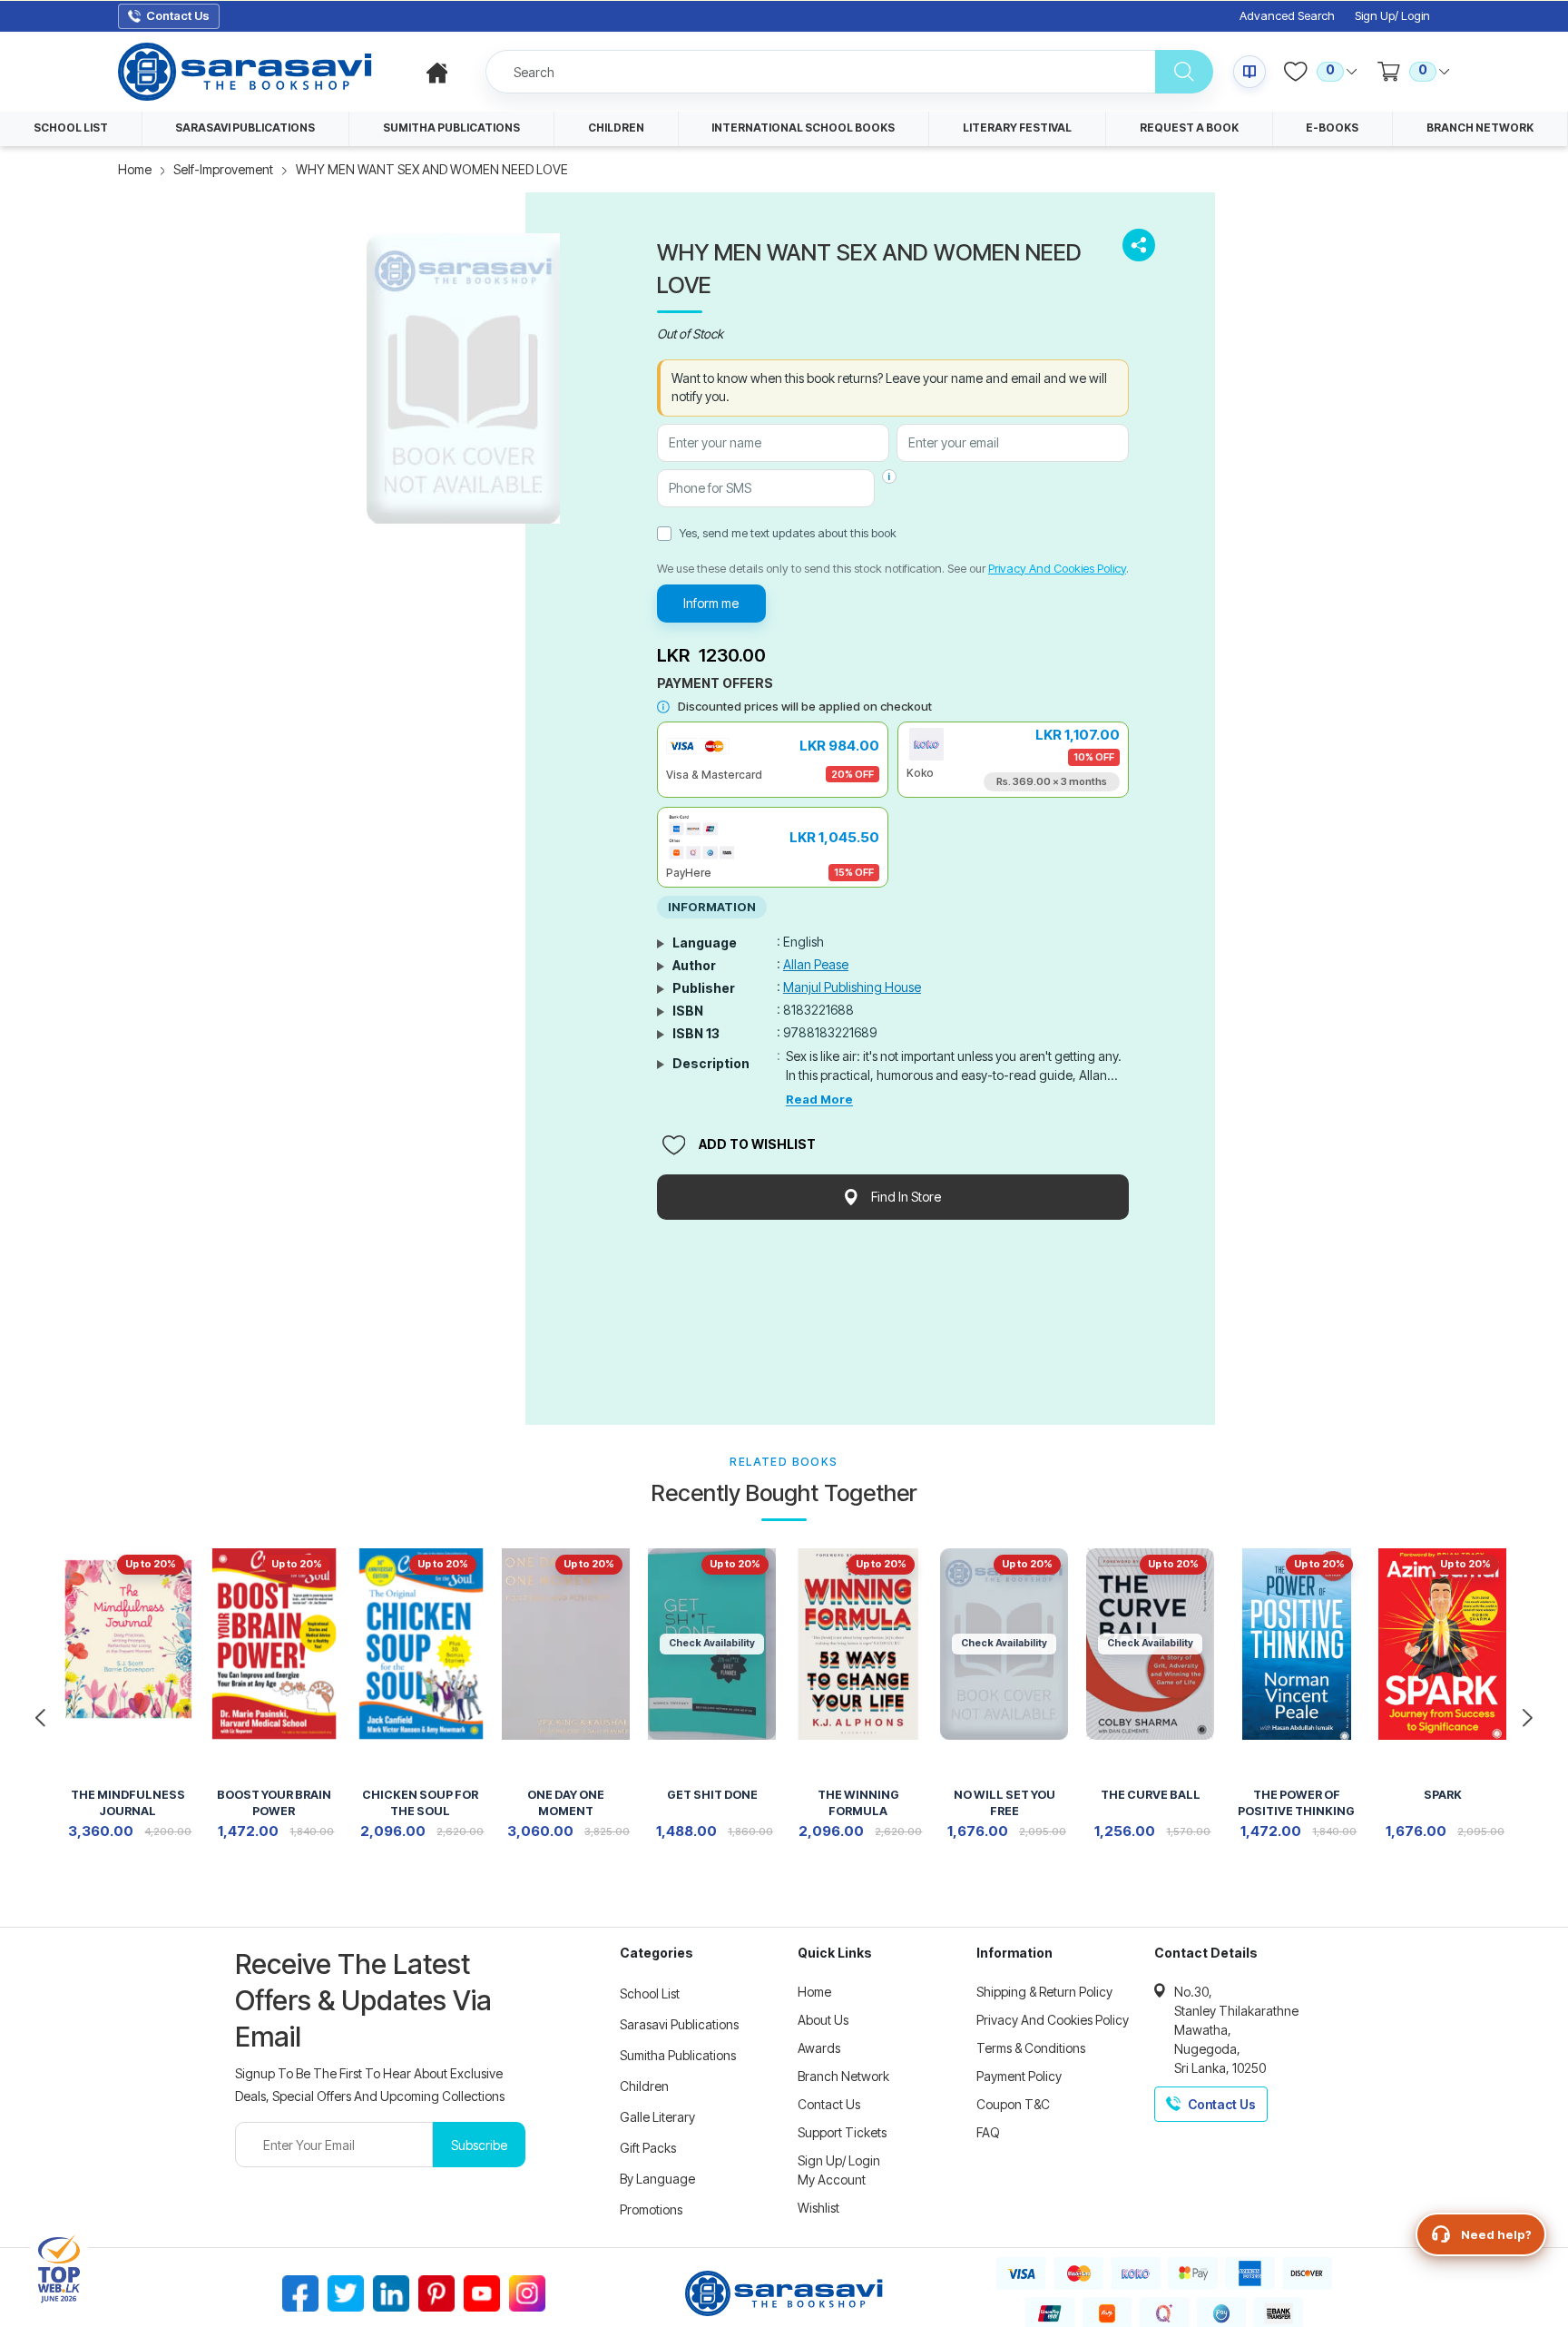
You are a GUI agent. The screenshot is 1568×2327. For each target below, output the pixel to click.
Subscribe (479, 2145)
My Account (832, 2180)
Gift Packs (648, 2148)
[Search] (1184, 72)
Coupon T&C (1013, 2104)
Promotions (651, 2209)
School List (650, 1993)
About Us (823, 2020)
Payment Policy (1019, 2076)
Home (135, 169)
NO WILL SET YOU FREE (1004, 1803)
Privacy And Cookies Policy (1057, 568)
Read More (819, 1099)
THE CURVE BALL (1151, 1795)
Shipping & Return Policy (1044, 1992)
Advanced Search (1287, 16)
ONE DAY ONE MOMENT (566, 1803)
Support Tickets (842, 2132)
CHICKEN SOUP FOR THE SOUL (420, 1803)
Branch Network (843, 2076)
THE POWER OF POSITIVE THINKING (1296, 1803)
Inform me (711, 603)
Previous (41, 1718)
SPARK (1443, 1795)
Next (1527, 1718)
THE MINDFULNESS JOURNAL (128, 1803)
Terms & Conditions (1031, 2048)
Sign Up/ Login (1392, 16)
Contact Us (829, 2104)
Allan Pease (816, 964)
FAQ (988, 2132)
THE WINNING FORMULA (858, 1803)
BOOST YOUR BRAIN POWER (274, 1803)
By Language (657, 2179)
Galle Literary (657, 2117)
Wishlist (818, 2208)
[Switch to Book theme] (1249, 72)
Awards (819, 2048)
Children (644, 2086)
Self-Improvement (223, 169)
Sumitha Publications (678, 2055)
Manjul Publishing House (852, 987)
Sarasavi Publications (679, 2024)
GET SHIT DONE (712, 1795)
